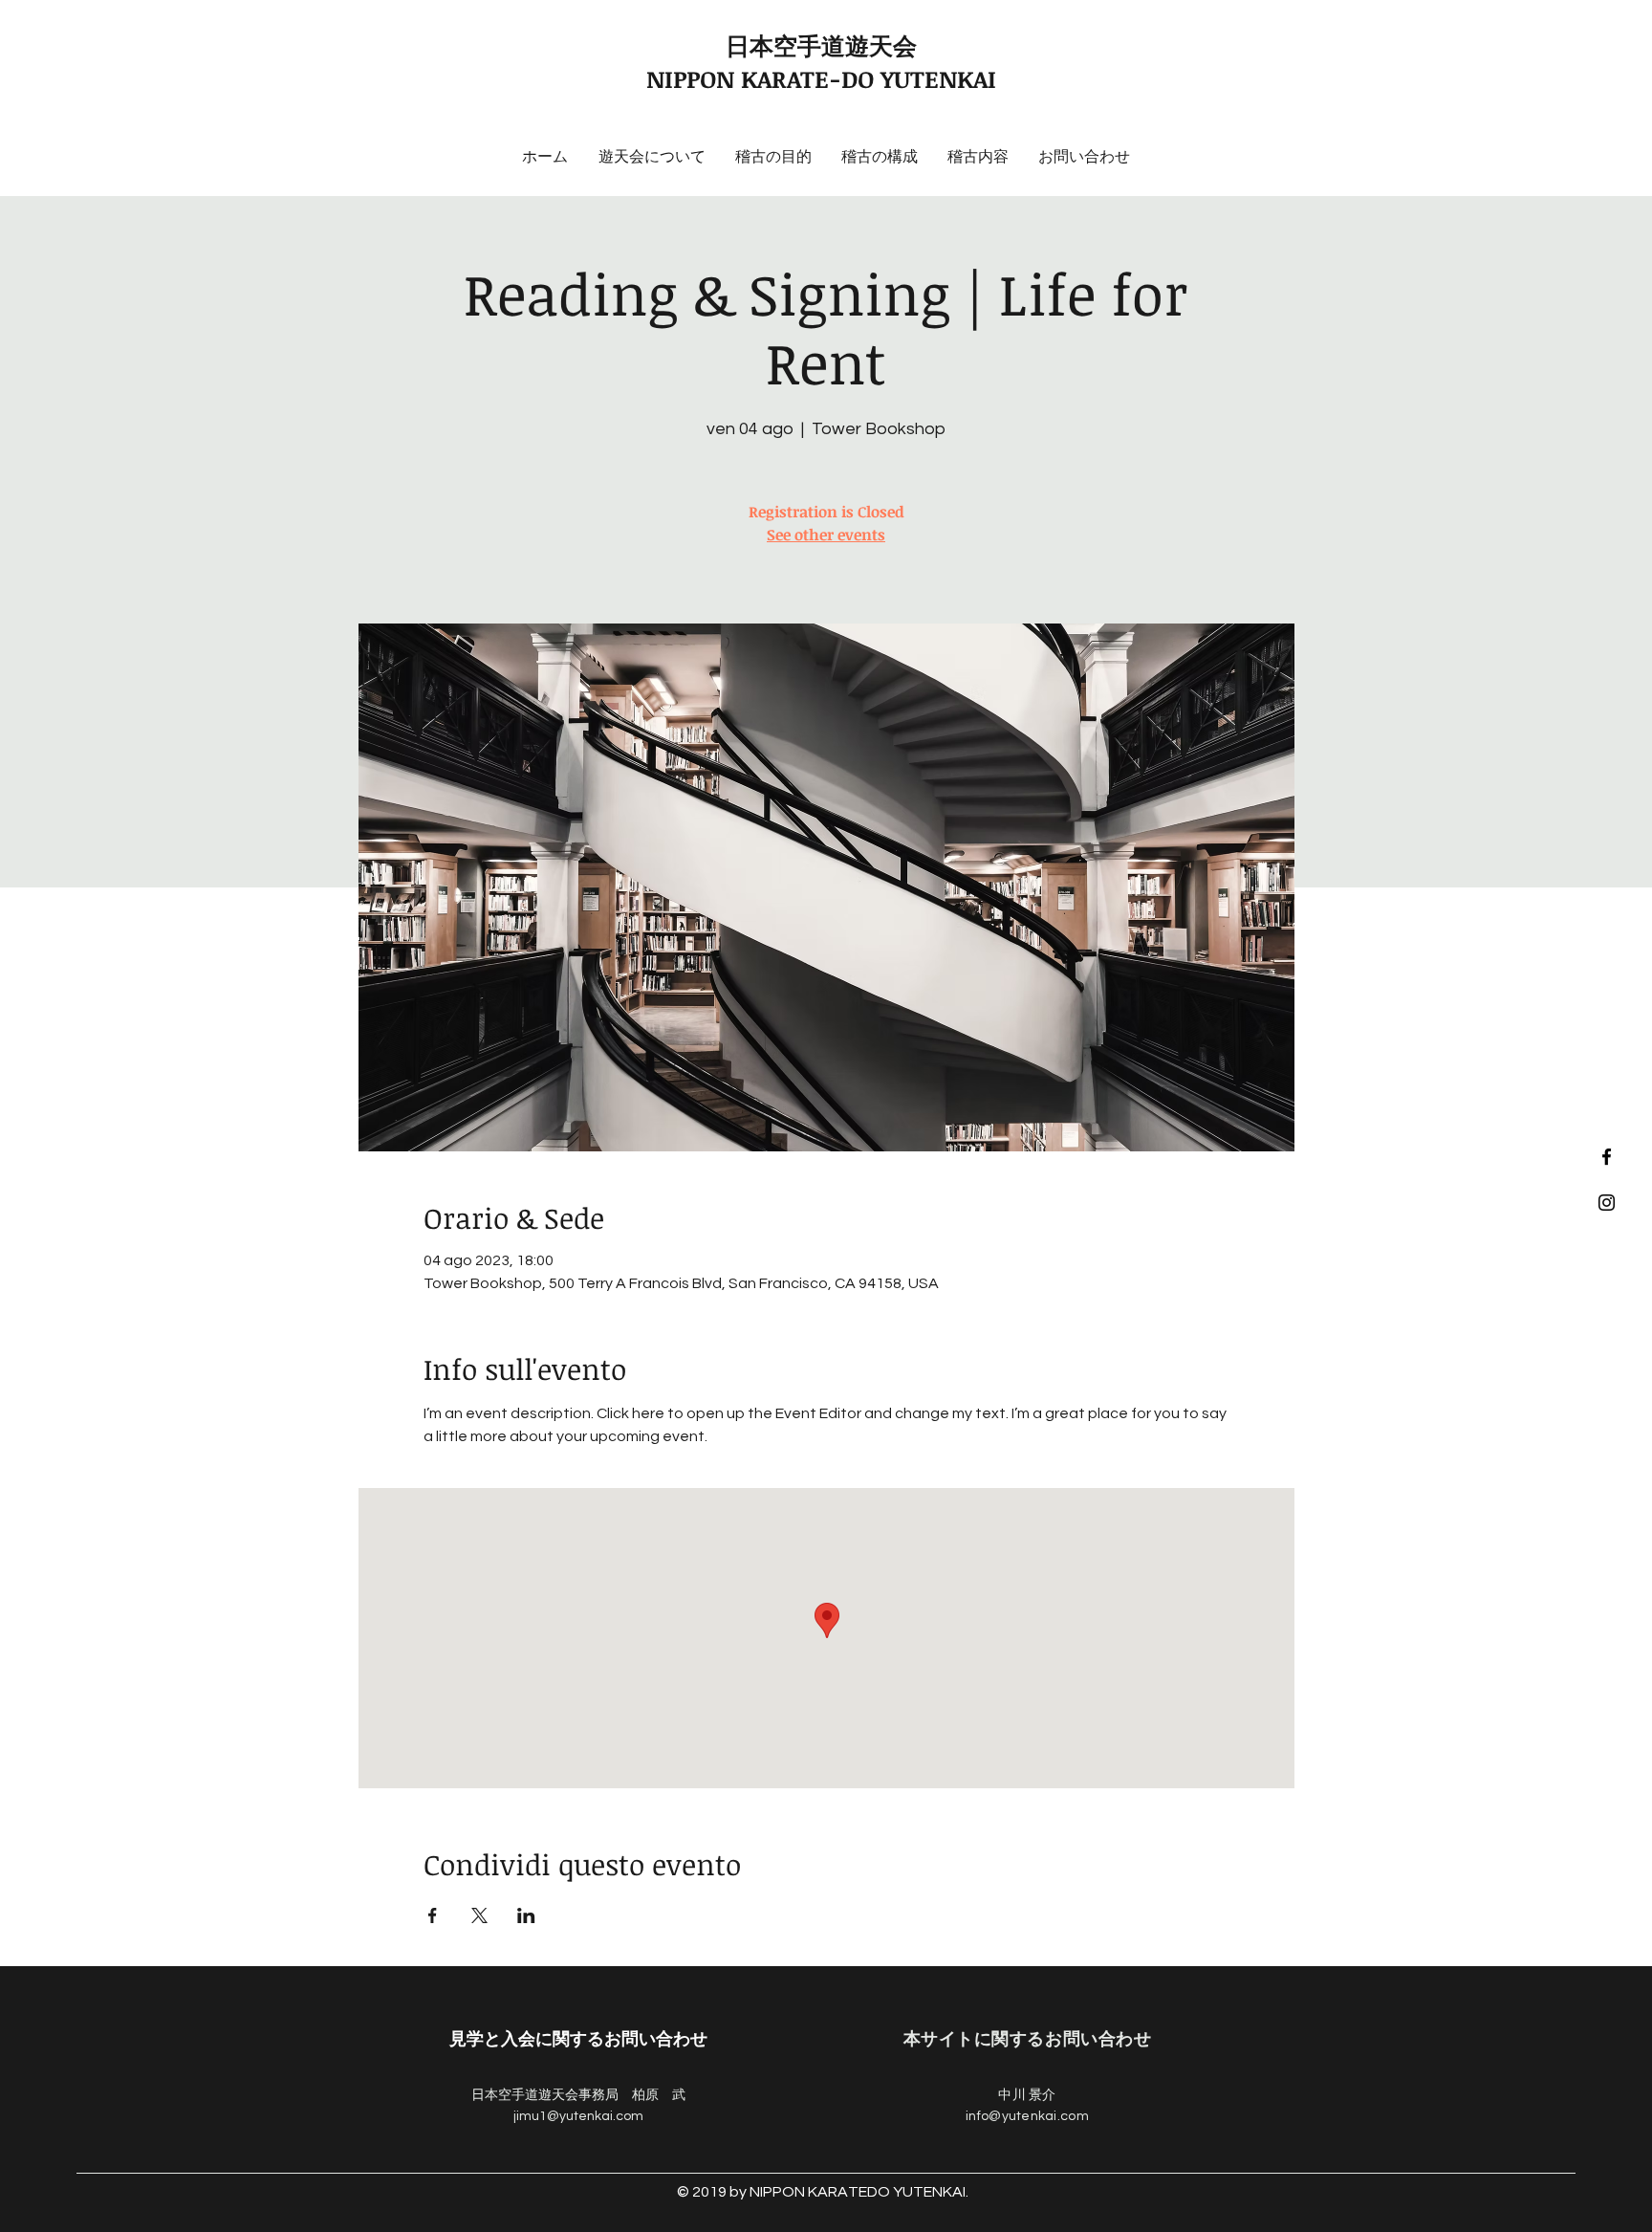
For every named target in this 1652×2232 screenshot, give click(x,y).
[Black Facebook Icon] (1607, 1157)
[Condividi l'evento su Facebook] (433, 1915)
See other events (826, 535)
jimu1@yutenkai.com (578, 2116)
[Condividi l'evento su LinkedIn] (526, 1915)
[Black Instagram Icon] (1607, 1203)
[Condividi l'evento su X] (479, 1915)
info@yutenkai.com (1027, 2116)
